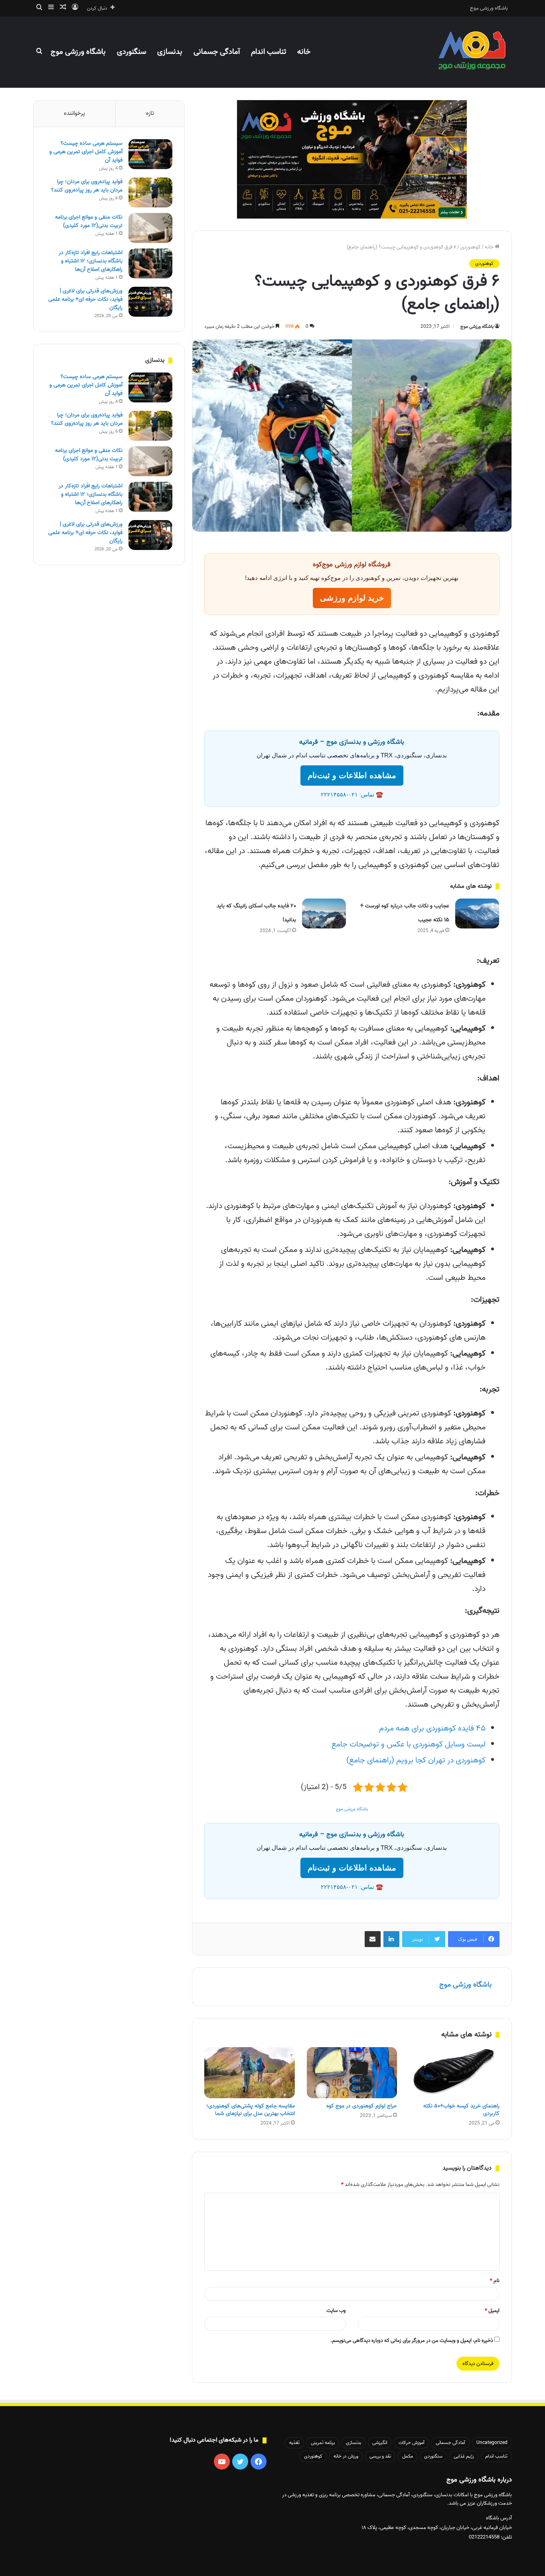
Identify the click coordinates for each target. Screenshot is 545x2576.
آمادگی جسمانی (217, 52)
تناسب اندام (269, 52)
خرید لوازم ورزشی (352, 598)
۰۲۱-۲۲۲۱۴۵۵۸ (339, 795)
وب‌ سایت (336, 2311)
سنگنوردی (131, 52)
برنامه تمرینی (323, 2443)
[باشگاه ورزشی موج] (473, 52)
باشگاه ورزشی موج (489, 8)
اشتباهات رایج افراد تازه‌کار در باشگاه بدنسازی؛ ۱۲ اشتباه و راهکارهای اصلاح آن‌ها (91, 261)
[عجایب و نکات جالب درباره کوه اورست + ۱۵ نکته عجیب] (477, 914)
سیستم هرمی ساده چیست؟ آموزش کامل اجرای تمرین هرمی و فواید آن (86, 152)
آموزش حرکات (412, 2443)
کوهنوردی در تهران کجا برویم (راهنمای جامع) (416, 1760)
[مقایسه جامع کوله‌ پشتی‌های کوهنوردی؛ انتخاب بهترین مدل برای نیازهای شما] (250, 2073)
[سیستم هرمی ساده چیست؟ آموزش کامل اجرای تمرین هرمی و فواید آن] (150, 154)
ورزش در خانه (346, 2456)
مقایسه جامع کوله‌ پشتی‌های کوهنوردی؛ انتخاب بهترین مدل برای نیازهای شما (251, 2110)
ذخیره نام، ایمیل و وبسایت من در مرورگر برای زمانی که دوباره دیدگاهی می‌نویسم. (412, 2340)
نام (495, 2281)
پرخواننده (74, 113)
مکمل (408, 2456)
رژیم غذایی (464, 2456)
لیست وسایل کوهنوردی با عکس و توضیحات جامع (409, 1744)
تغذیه (294, 2443)
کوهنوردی (470, 247)
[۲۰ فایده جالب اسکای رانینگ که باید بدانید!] (324, 914)
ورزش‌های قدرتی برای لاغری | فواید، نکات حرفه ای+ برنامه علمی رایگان (85, 299)
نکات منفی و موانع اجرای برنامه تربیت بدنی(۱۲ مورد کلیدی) (89, 221)
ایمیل (492, 2311)
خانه (304, 52)
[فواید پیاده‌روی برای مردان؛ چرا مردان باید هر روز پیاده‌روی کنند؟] (150, 192)
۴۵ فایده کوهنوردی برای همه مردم (432, 1729)
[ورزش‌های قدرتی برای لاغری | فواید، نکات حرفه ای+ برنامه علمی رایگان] (150, 302)
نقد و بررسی (380, 2456)
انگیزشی (380, 2443)
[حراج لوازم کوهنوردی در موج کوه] (352, 2073)
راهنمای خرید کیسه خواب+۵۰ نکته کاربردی (461, 2110)
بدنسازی (170, 52)
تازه (150, 113)
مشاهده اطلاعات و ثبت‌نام (352, 776)
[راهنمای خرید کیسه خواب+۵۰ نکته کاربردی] (454, 2073)
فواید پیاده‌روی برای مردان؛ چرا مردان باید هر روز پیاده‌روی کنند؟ (87, 186)
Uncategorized (492, 2443)
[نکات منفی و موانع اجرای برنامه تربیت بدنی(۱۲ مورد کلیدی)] (150, 228)
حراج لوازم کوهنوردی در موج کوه (362, 2106)
